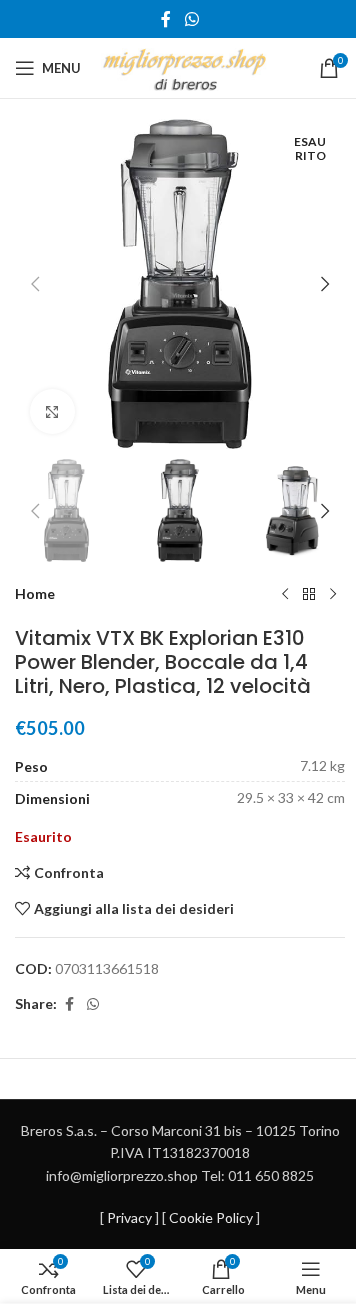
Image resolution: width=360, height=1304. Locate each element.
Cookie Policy (211, 1217)
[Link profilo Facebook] (166, 19)
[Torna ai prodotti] (309, 594)
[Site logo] (185, 66)
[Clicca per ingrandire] (52, 411)
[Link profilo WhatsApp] (191, 19)
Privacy (129, 1217)
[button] (35, 284)
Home (35, 593)
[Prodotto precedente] (285, 594)
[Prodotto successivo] (333, 594)
